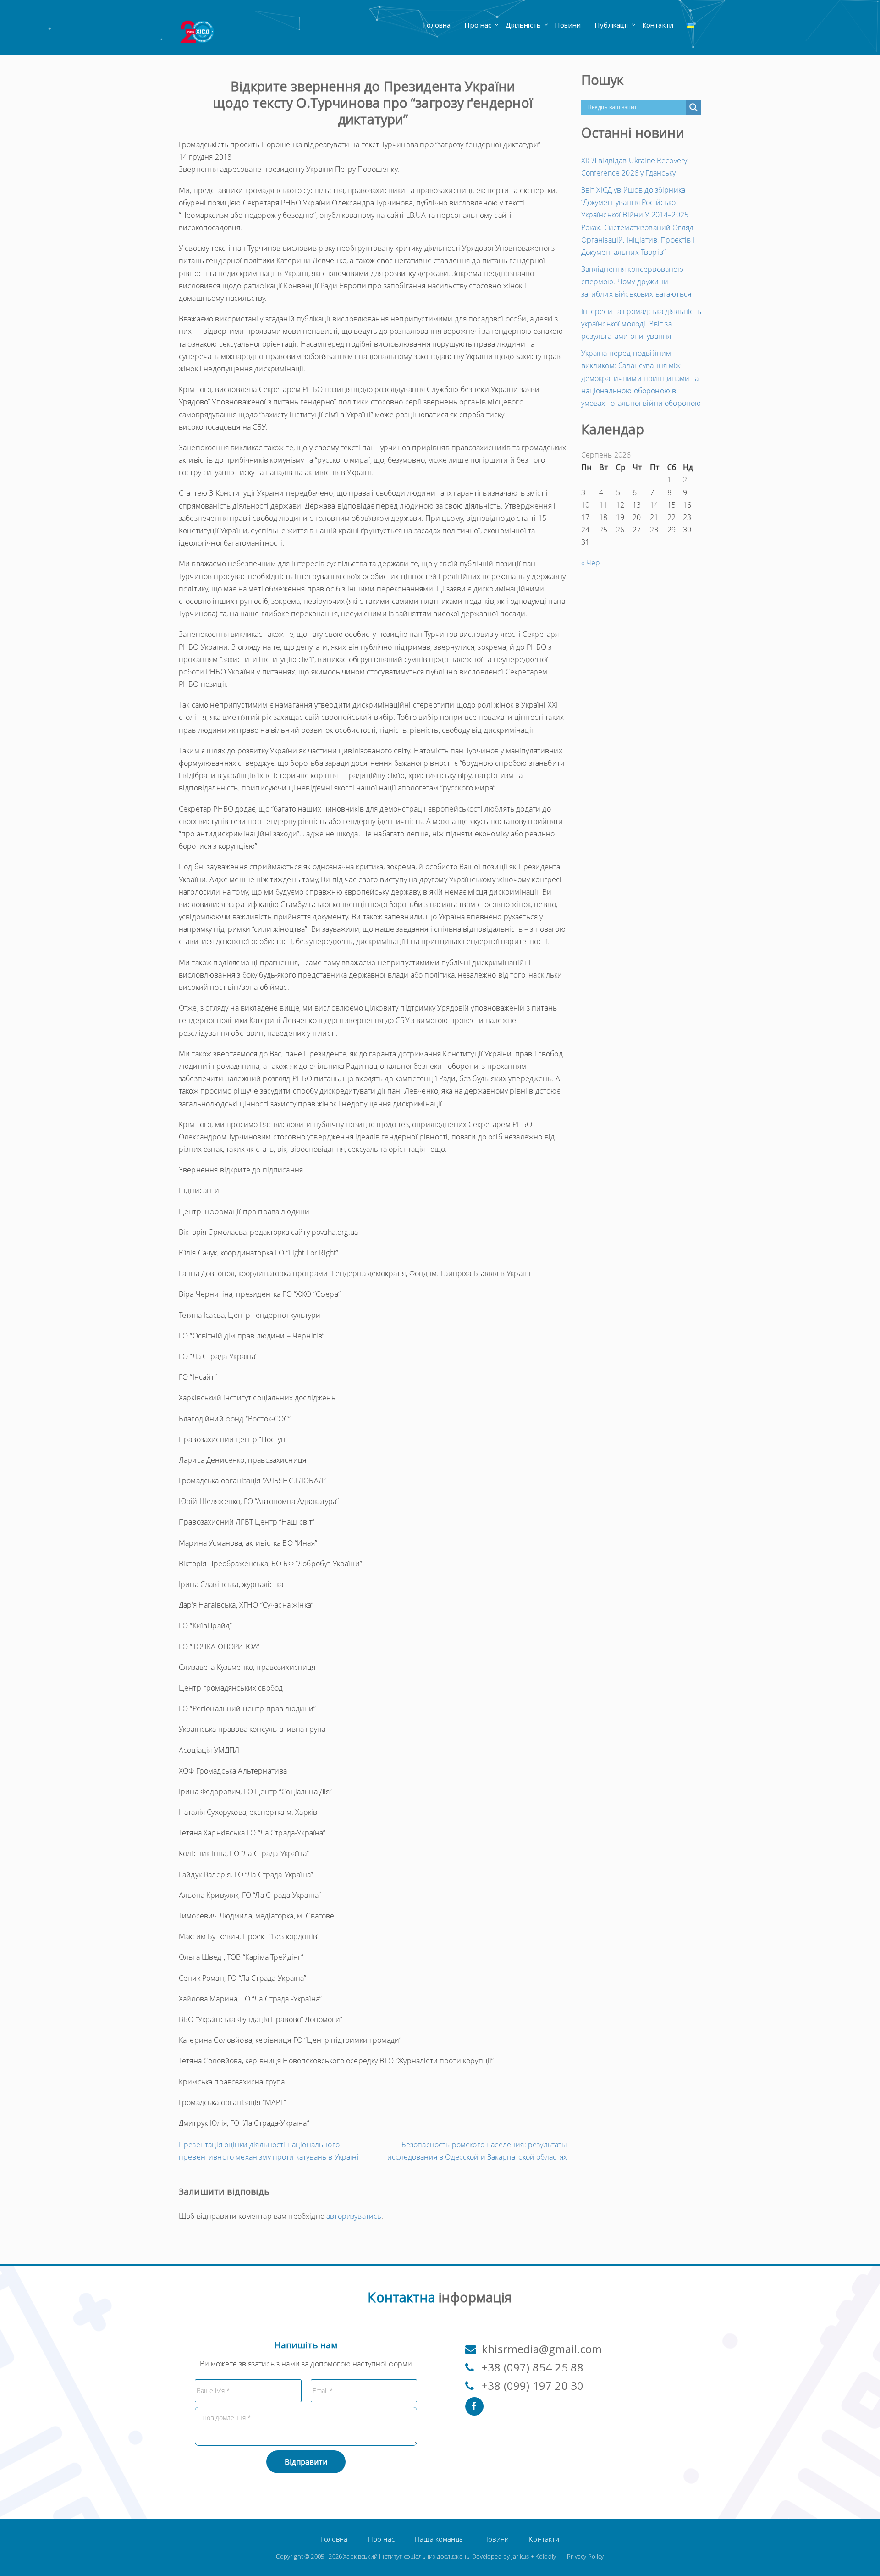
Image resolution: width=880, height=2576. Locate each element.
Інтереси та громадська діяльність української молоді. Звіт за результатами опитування (641, 324)
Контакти (658, 25)
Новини (568, 25)
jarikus (520, 2556)
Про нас (478, 25)
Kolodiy (546, 2556)
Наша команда (439, 2539)
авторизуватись (354, 2216)
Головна (437, 25)
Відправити (306, 2462)
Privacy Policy (585, 2556)
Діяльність (523, 25)
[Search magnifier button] (693, 107)
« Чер (591, 563)
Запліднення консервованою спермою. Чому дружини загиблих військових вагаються (636, 282)
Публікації (611, 25)
